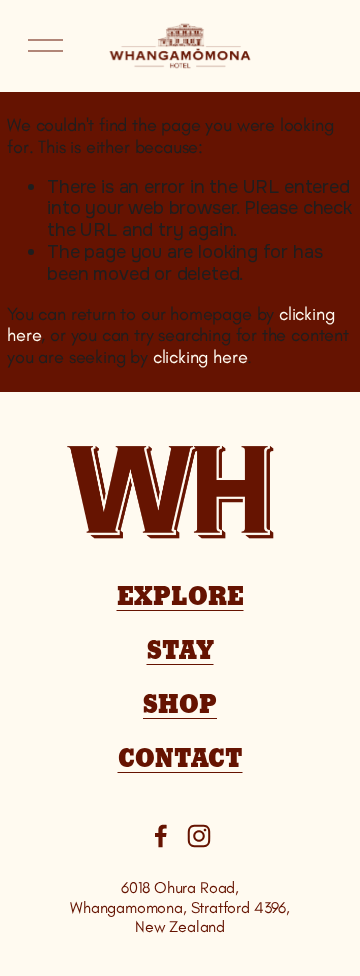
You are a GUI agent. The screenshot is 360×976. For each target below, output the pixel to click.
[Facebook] (161, 836)
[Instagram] (199, 836)
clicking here (200, 357)
